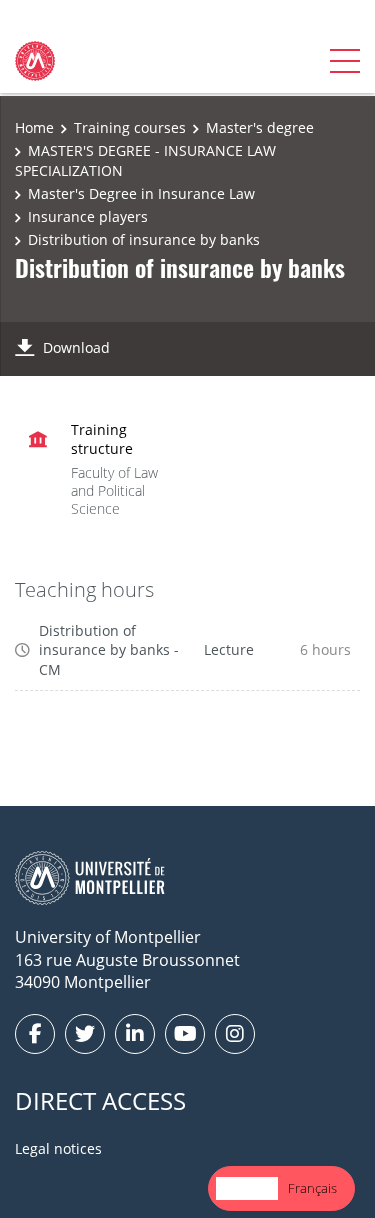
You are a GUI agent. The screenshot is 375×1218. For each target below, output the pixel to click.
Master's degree (260, 127)
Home (34, 127)
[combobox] (247, 1188)
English (247, 1188)
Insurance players (88, 216)
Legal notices (58, 1148)
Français (312, 1188)
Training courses (130, 127)
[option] (312, 1188)
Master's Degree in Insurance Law (141, 193)
